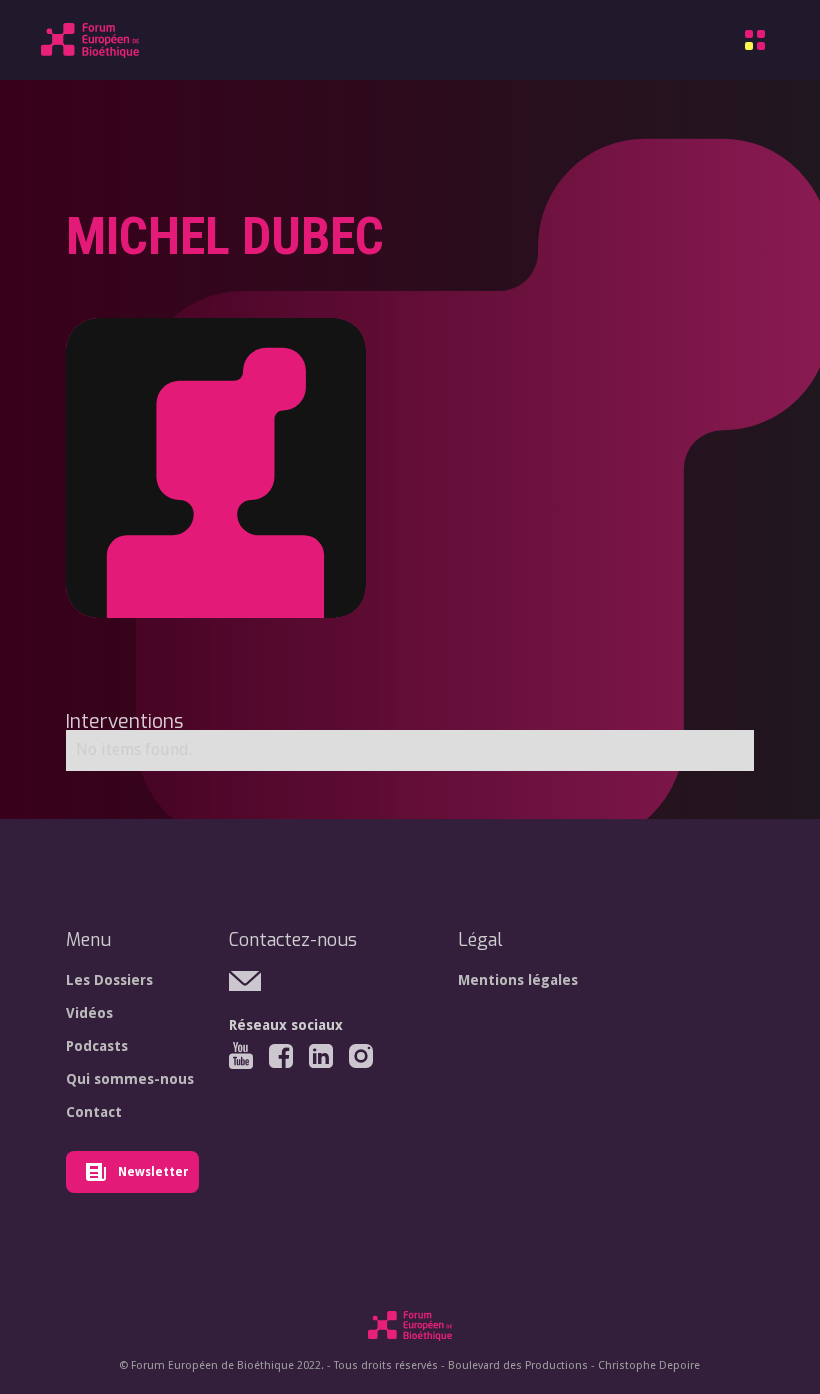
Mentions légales (518, 980)
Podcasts (97, 1046)
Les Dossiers (109, 980)
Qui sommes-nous (130, 1079)
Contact (94, 1112)
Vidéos (89, 1013)
